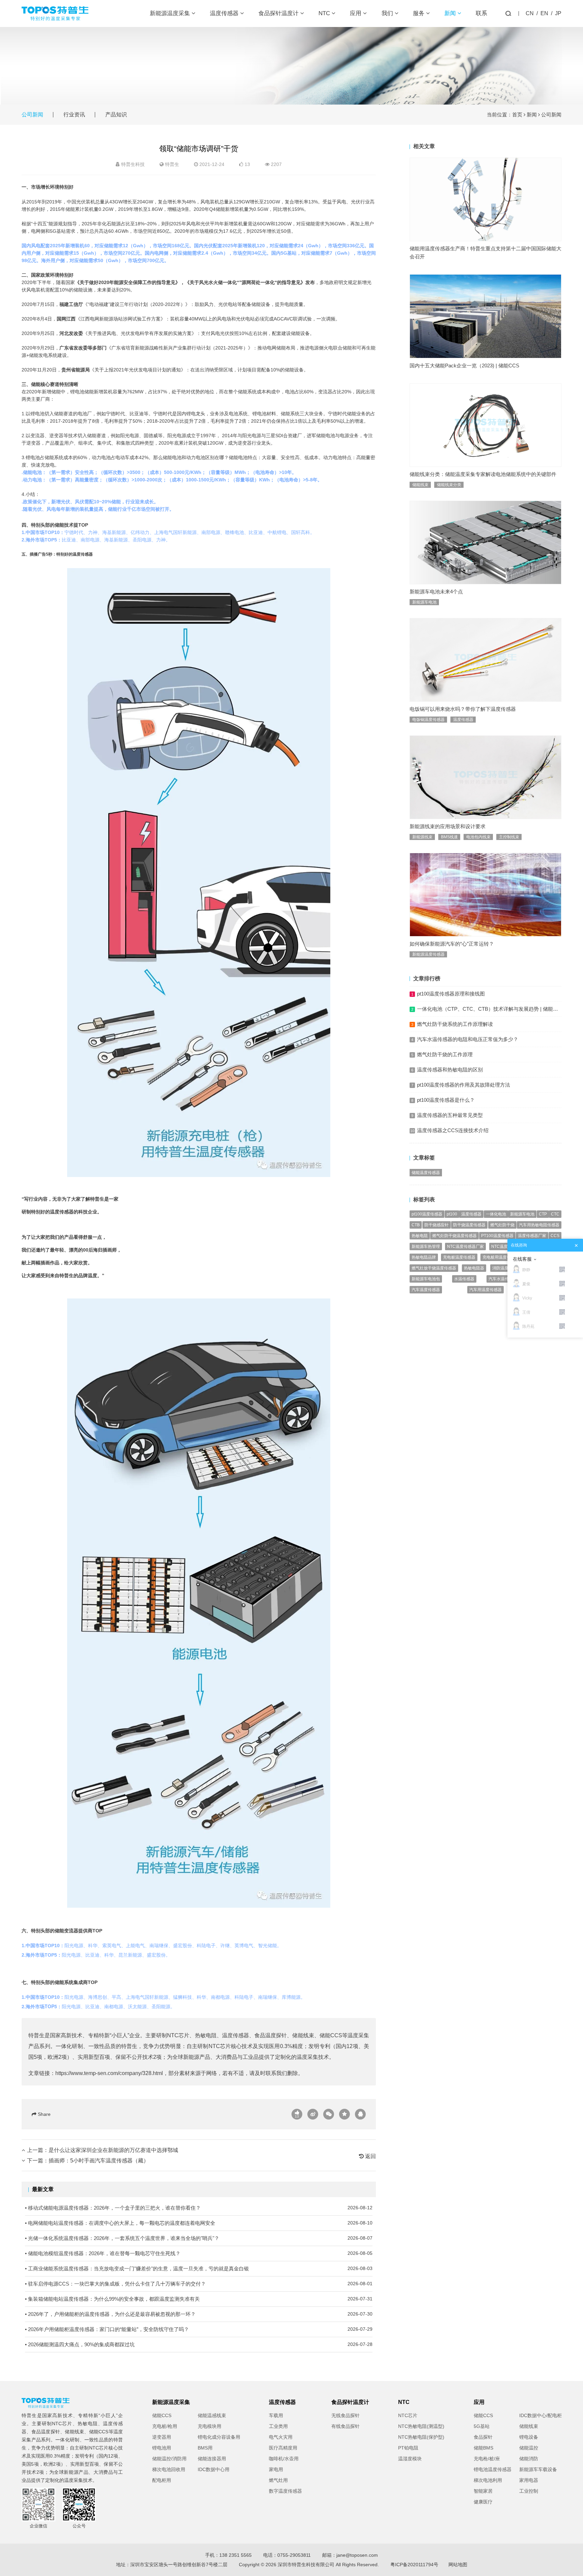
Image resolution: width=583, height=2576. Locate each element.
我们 (388, 13)
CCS (555, 1236)
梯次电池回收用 (169, 2469)
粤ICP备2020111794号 (414, 2565)
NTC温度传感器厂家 (465, 1247)
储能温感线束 (212, 2415)
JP (558, 13)
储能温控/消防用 (169, 2459)
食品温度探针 (271, 2035)
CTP (543, 1214)
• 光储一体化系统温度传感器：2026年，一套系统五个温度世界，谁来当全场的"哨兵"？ (199, 2238)
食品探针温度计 (279, 13)
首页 (517, 115)
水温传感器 (464, 1279)
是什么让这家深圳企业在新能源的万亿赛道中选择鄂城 (113, 2150)
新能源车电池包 (426, 1279)
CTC (555, 1214)
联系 (481, 13)
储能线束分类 (449, 485)
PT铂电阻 (408, 2448)
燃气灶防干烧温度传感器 (454, 1236)
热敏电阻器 (474, 1268)
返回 (370, 2156)
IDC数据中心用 (214, 2469)
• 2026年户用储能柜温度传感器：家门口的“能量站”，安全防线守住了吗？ (199, 2329)
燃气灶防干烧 (502, 1225)
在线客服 (522, 1259)
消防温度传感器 (506, 1268)
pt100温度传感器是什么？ (446, 1100)
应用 (356, 13)
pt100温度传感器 (427, 1214)
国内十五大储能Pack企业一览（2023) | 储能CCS (464, 366)
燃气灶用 (278, 2480)
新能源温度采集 (171, 13)
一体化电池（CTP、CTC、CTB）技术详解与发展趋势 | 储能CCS (490, 1009)
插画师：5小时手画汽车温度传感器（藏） (99, 2161)
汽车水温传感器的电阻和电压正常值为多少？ (468, 1039)
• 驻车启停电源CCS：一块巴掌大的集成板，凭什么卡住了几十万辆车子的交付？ (199, 2284)
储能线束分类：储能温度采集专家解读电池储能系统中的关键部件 (483, 474)
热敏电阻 (206, 2035)
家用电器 (529, 2480)
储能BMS (483, 2448)
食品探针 (483, 2437)
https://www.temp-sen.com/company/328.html (109, 2073)
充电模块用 (210, 2426)
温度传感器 (225, 13)
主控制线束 (509, 837)
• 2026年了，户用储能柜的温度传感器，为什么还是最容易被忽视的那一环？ (199, 2314)
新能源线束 (422, 837)
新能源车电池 (424, 602)
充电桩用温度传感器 (501, 1257)
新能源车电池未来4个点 (436, 592)
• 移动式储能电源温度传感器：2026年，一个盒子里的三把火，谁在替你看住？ (199, 2208)
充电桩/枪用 (165, 2426)
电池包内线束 (478, 837)
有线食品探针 (345, 2426)
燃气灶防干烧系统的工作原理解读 (455, 1024)
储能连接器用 (212, 2459)
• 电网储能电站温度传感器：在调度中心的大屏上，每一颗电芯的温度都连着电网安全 (199, 2223)
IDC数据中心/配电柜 (540, 2415)
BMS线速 (449, 837)
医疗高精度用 (283, 2448)
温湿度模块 (410, 2459)
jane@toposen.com (357, 2555)
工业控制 (529, 2491)
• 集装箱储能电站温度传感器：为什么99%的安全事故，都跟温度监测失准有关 (199, 2299)
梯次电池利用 (488, 2480)
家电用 (276, 2469)
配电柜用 (162, 2480)
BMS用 (205, 2448)
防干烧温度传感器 (469, 1225)
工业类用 (278, 2426)
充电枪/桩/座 (487, 2459)
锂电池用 (162, 2448)
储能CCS (331, 2035)
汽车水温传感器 (503, 1279)
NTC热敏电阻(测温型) (421, 2426)
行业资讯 (74, 115)
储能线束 (303, 2035)
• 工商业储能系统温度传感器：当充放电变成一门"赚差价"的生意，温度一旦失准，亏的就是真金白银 (199, 2269)
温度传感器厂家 (532, 1236)
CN (530, 13)
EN (544, 13)
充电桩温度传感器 (459, 1257)
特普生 (172, 164)
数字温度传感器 (285, 2491)
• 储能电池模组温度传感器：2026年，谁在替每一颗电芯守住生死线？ (199, 2253)
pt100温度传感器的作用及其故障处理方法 (464, 1085)
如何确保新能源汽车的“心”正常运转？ (452, 944)
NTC (325, 13)
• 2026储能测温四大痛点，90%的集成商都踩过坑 (199, 2344)
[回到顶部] (574, 2567)
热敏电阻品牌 (424, 1257)
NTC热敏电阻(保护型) (421, 2437)
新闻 (451, 13)
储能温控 (529, 2448)
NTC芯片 (178, 2035)
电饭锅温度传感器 (428, 720)
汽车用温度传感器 (485, 1290)
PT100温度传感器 (497, 1236)
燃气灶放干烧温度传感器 (434, 1268)
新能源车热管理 (426, 1247)
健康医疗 (483, 2502)
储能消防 (529, 2459)
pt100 (452, 1214)
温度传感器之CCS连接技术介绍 (453, 1130)
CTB (416, 1225)
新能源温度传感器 (428, 954)
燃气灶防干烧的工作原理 (445, 1054)
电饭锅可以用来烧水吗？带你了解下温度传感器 (463, 709)
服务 (420, 13)
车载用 (276, 2415)
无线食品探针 (345, 2415)
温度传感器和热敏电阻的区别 (450, 1070)
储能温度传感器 (426, 1173)
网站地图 (458, 2565)
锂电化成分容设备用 (219, 2437)
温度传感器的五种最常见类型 (450, 1115)
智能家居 (483, 2491)
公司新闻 (32, 115)
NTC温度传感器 (506, 1247)
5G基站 (482, 2426)
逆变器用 (162, 2437)
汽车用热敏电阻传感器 (539, 1225)
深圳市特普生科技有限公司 (306, 2565)
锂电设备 (529, 2437)
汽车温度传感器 (426, 1290)
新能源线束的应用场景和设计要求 (448, 826)
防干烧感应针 (437, 1225)
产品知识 (116, 115)
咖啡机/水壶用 (284, 2459)
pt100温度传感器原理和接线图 (451, 994)
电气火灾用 (281, 2437)
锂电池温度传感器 (493, 2469)
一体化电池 (496, 1214)
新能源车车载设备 (538, 2469)
